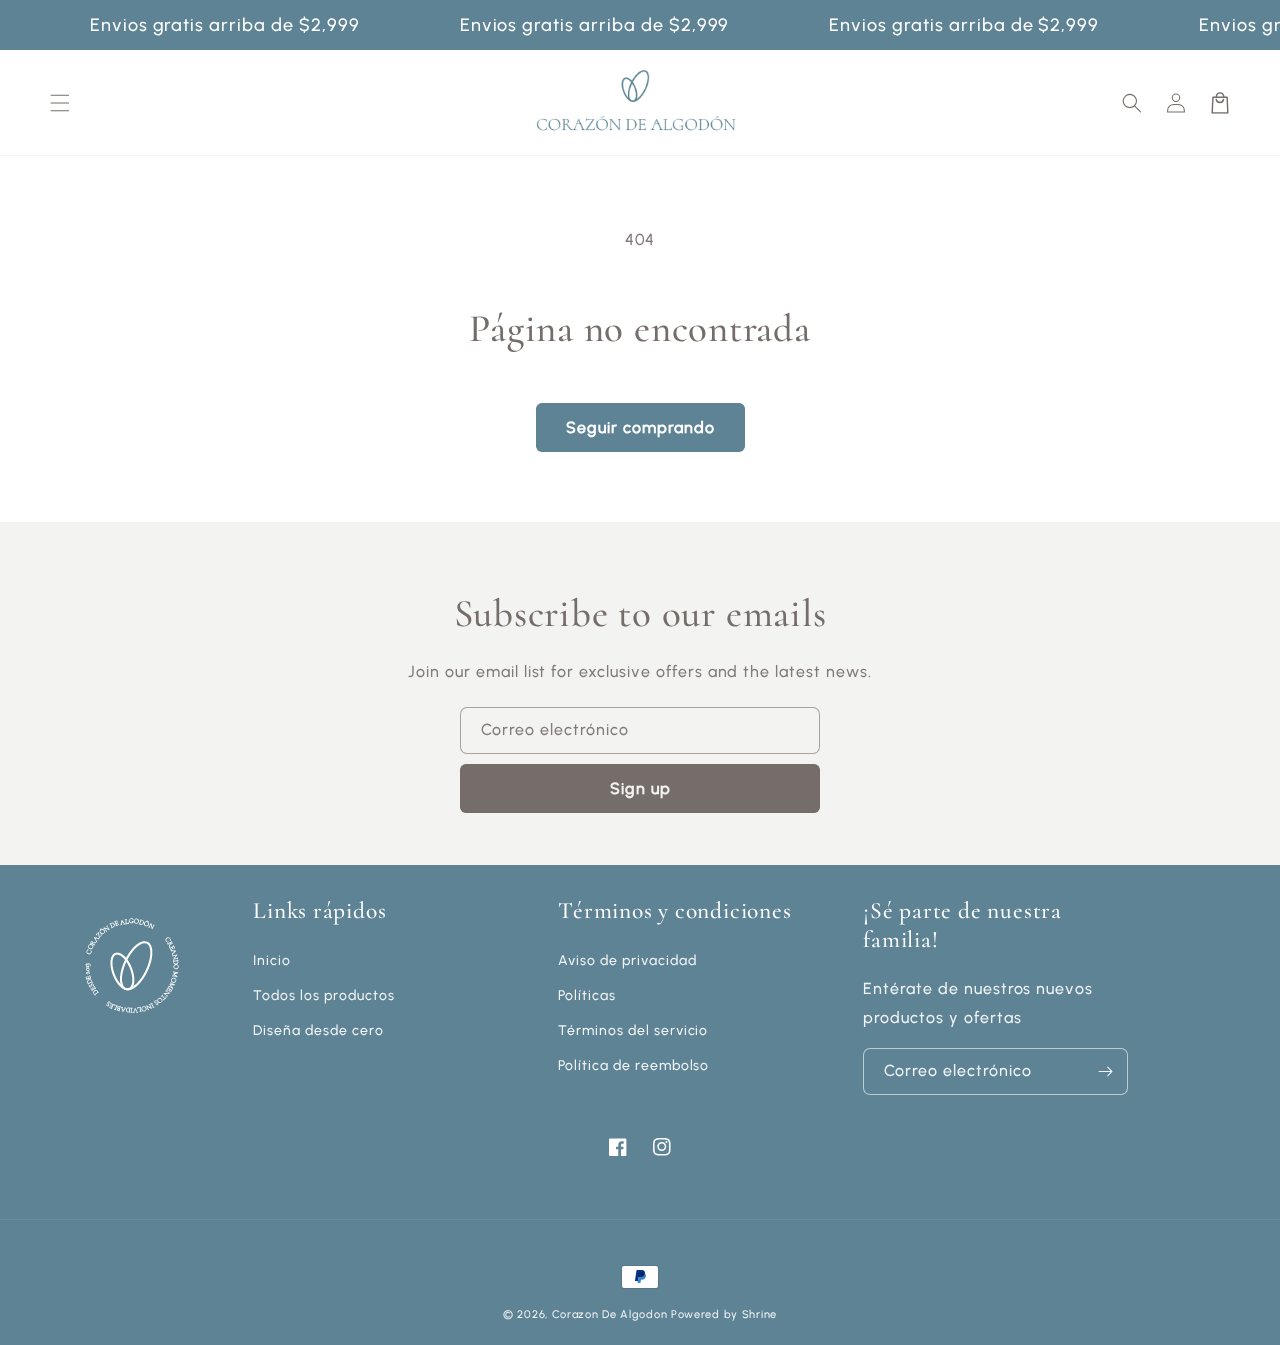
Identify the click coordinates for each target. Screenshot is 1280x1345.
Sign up (640, 788)
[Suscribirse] (1105, 1071)
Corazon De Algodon (610, 1314)
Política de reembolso (633, 1065)
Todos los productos (323, 995)
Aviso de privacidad (627, 960)
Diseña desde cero (318, 1030)
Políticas (587, 995)
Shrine (759, 1314)
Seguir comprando (640, 427)
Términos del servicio (633, 1030)
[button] (1132, 103)
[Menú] (60, 103)
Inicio (272, 960)
